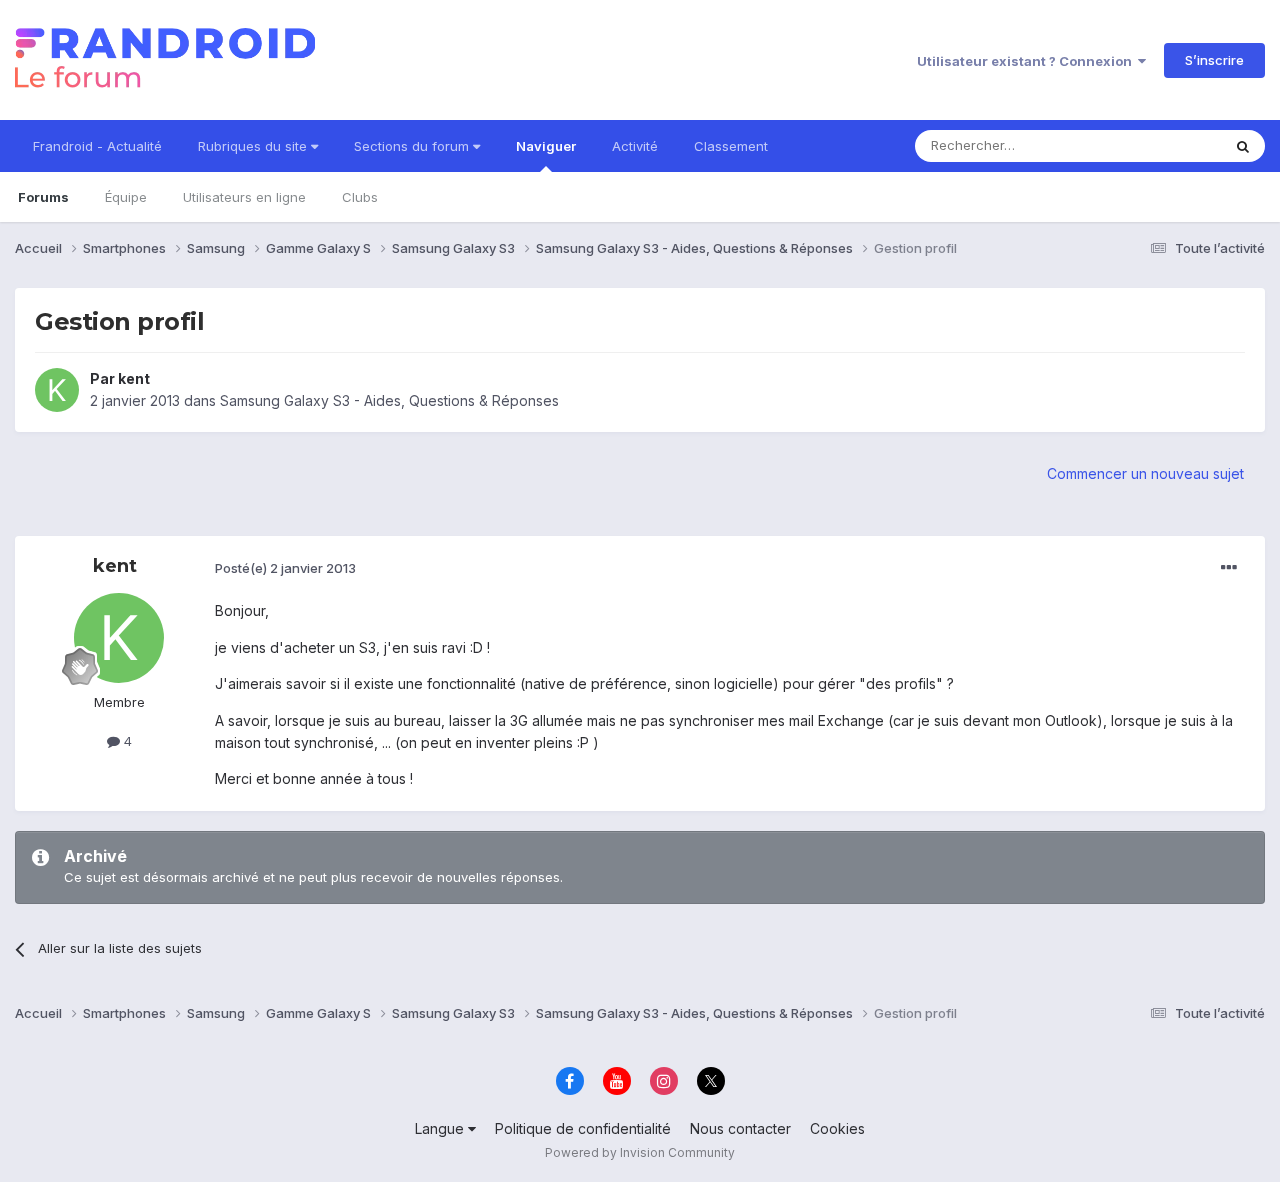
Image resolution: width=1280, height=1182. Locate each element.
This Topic (1162, 145)
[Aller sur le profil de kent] (57, 390)
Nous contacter (740, 1128)
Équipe (126, 197)
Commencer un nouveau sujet (1145, 473)
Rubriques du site (254, 146)
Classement (731, 146)
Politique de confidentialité (583, 1128)
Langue (441, 1128)
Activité (635, 146)
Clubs (360, 197)
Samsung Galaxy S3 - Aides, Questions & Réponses (389, 400)
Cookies (837, 1128)
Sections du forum (413, 146)
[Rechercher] (1243, 146)
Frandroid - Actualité (97, 146)
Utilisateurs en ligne (244, 197)
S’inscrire (1214, 60)
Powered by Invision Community (640, 1152)
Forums (43, 197)
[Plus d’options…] (1229, 568)
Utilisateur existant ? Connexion (1027, 61)
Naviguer (546, 146)
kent (134, 378)
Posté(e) (285, 568)
